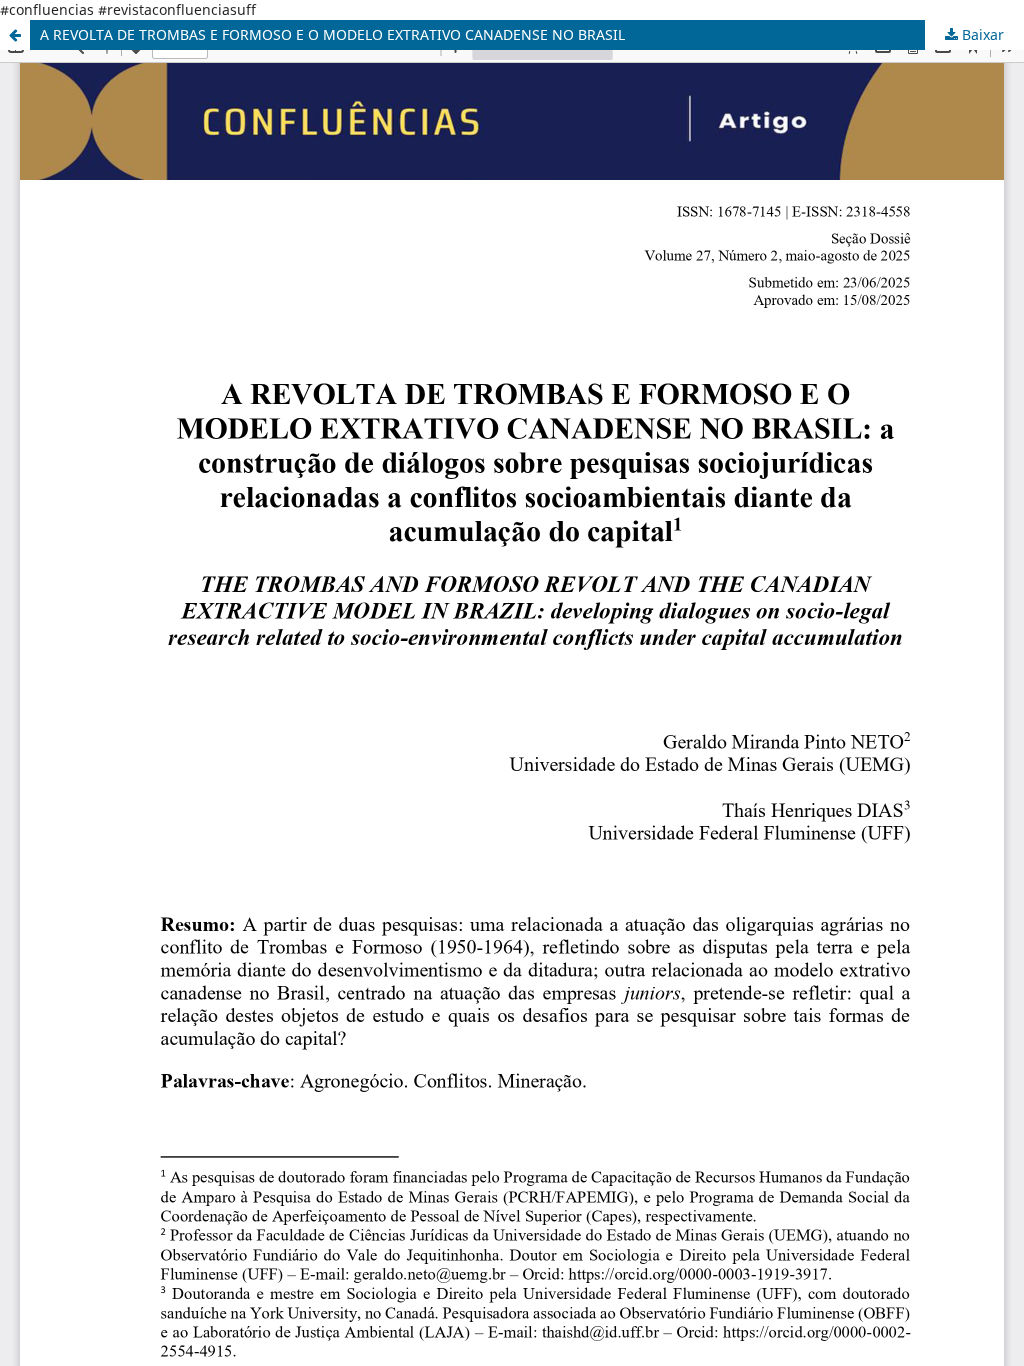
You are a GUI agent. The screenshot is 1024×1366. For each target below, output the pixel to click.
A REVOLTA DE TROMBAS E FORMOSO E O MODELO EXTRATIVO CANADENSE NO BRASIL (332, 34)
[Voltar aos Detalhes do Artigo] (15, 35)
